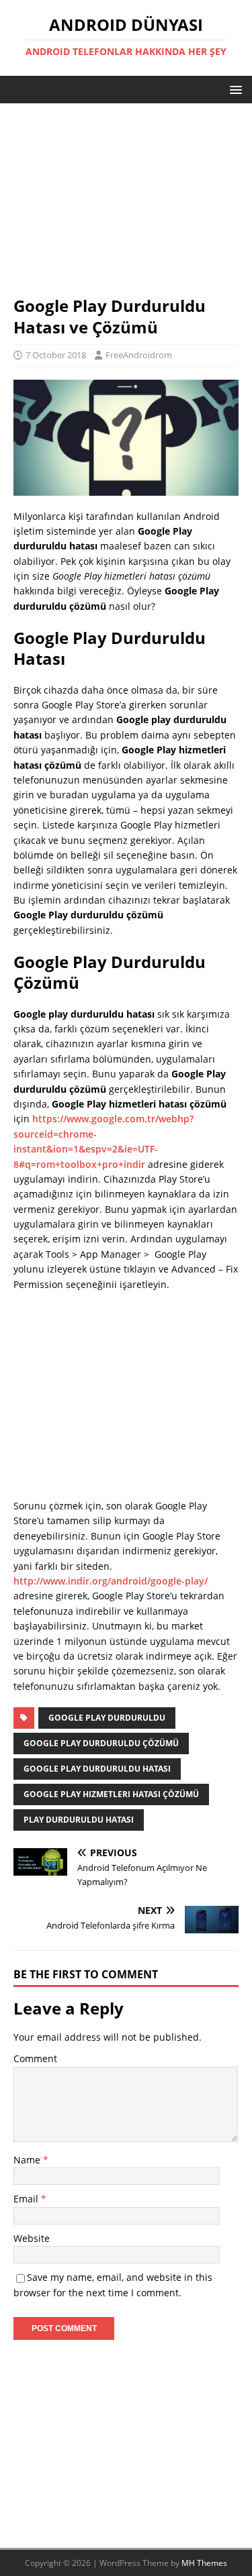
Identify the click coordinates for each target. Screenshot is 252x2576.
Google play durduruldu (107, 1718)
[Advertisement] (126, 206)
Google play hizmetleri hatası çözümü (111, 1794)
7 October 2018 (56, 355)
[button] (234, 89)
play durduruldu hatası (79, 1820)
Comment (35, 2058)
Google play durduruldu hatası (97, 1769)
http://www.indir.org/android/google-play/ (111, 1581)
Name (28, 2160)
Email (27, 2199)
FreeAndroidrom (139, 355)
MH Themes (204, 2563)
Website (32, 2238)
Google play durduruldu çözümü (101, 1743)
